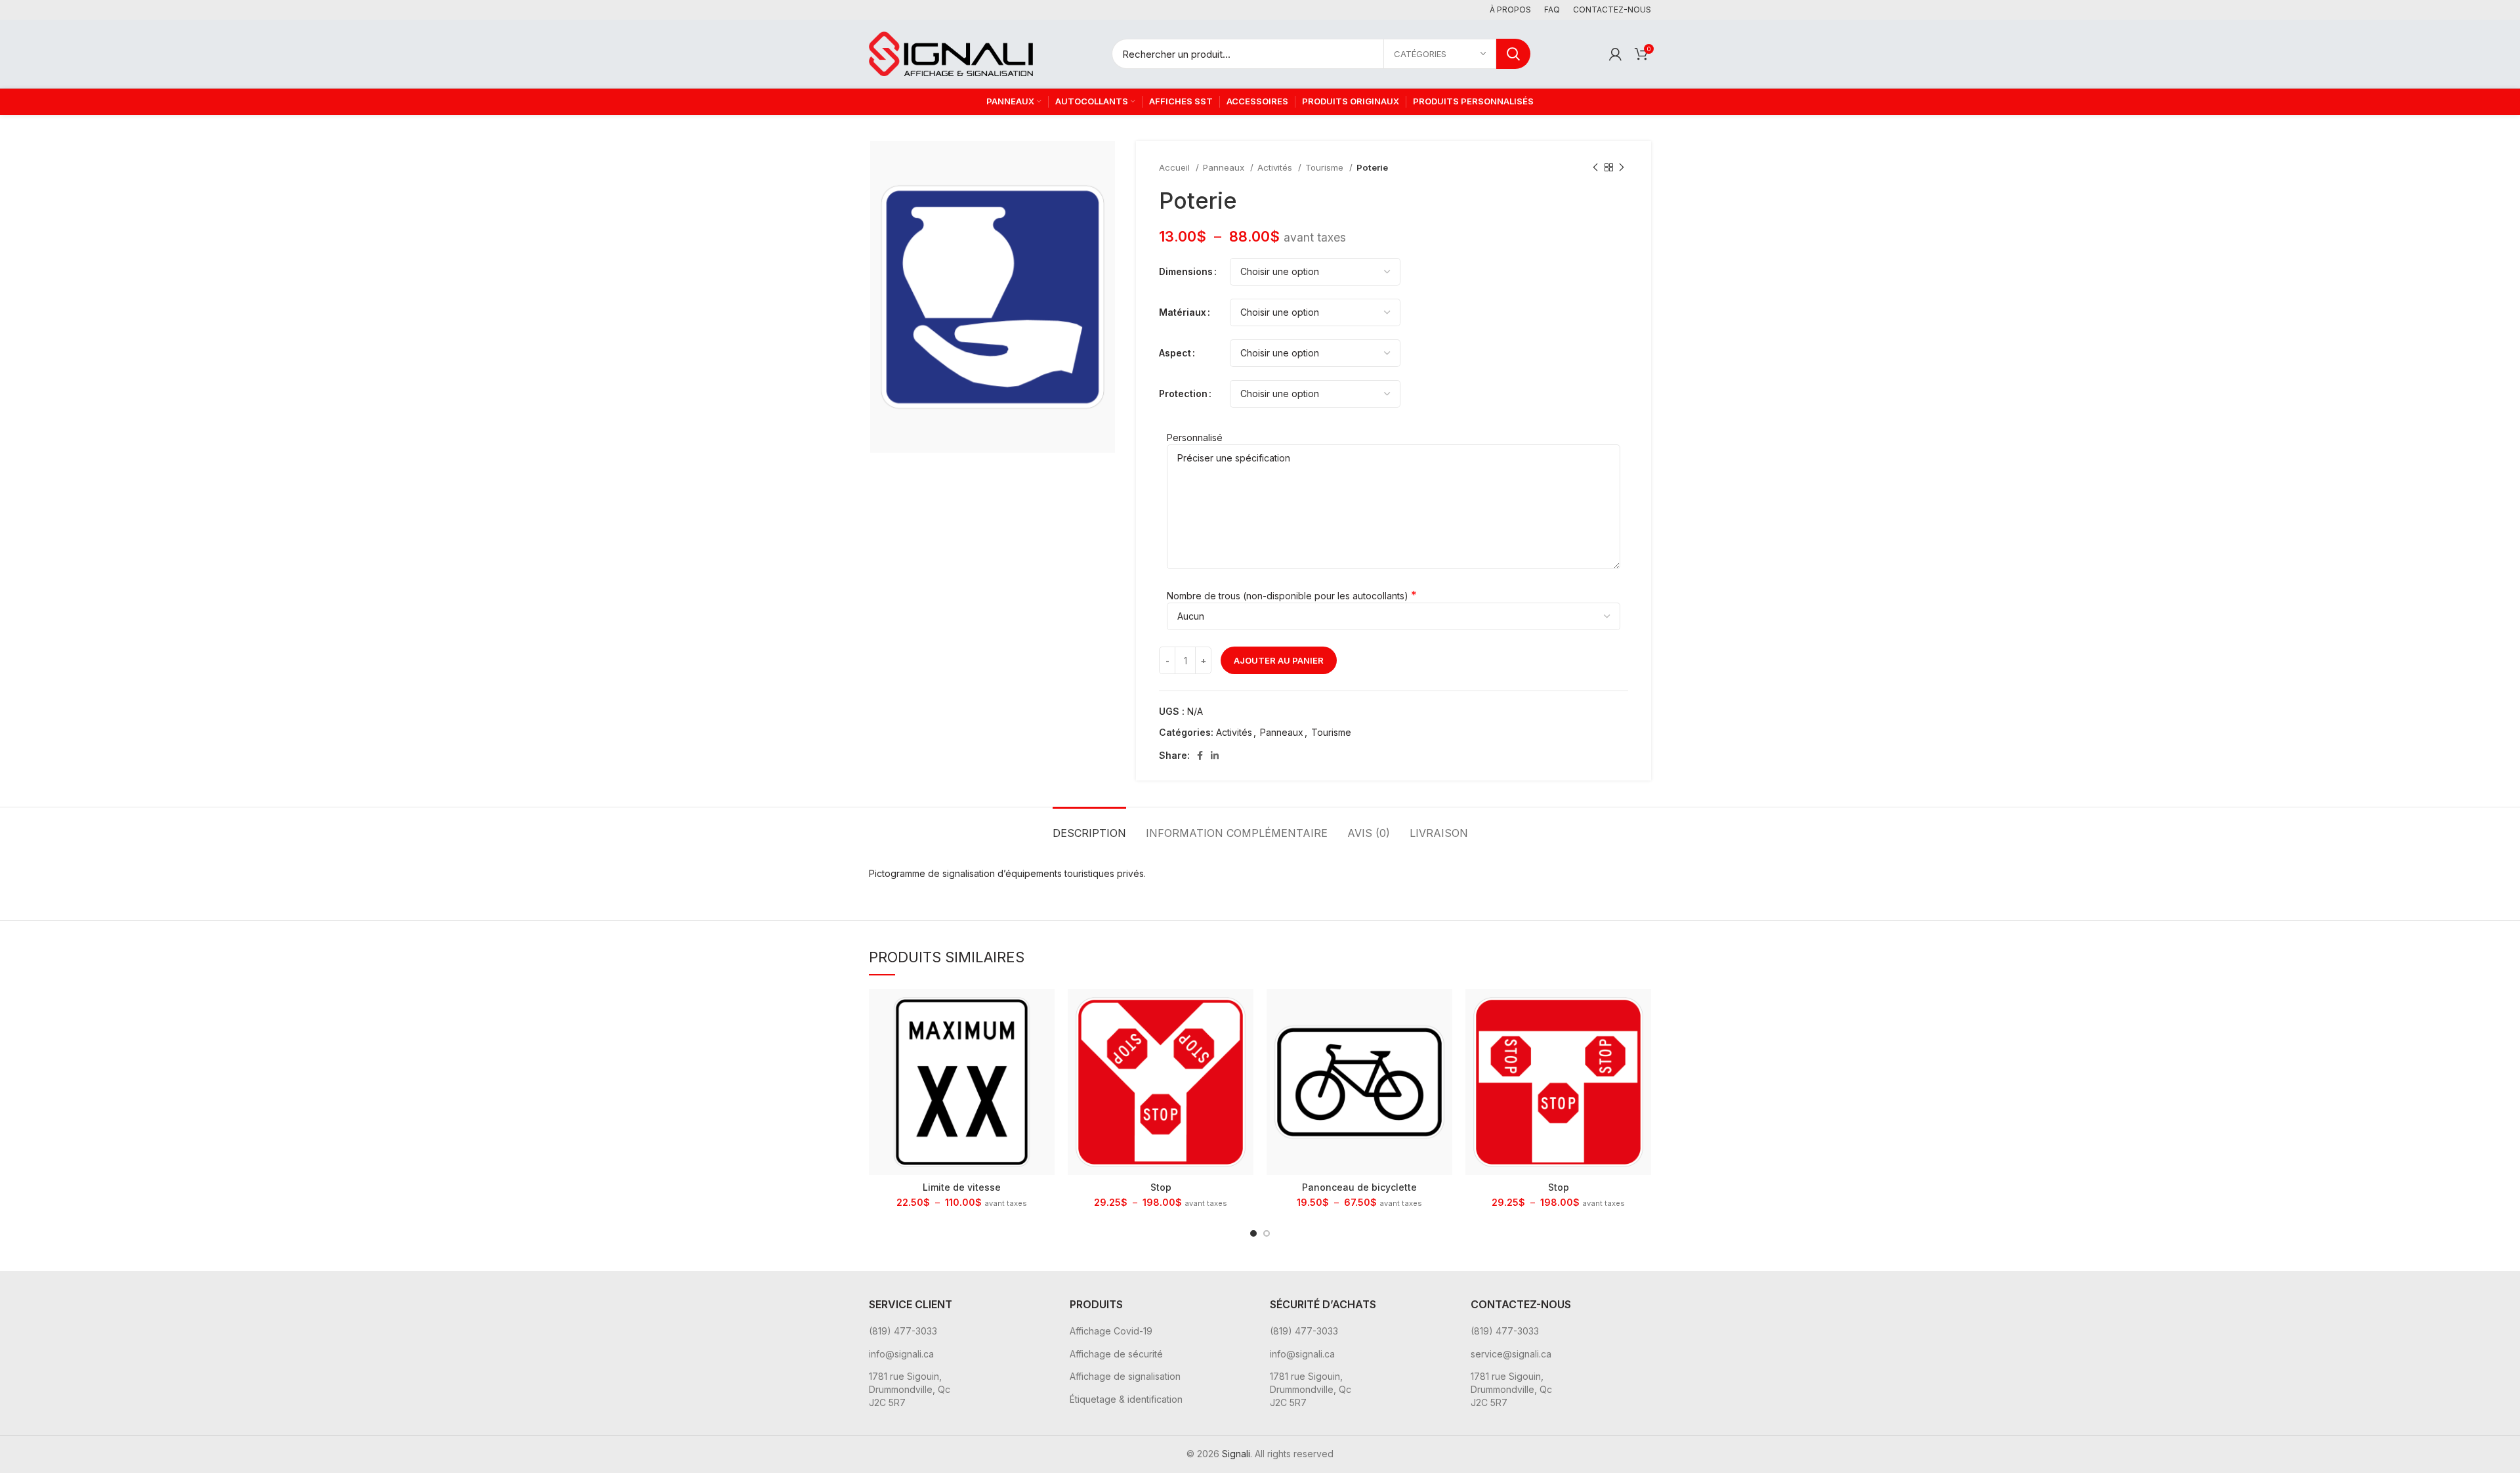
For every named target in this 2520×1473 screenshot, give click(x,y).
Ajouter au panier (1279, 660)
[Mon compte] (1615, 54)
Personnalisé (1195, 438)
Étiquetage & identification (1126, 1399)
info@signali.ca (901, 1354)
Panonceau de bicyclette (1359, 1187)
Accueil (1176, 167)
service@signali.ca (1511, 1354)
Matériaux (1183, 312)
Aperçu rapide (1045, 1040)
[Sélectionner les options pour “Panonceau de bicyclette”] (1442, 1011)
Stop (1161, 1187)
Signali (1236, 1454)
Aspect (1175, 353)
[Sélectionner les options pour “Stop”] (1244, 1011)
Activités (1276, 167)
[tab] (1089, 827)
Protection (1183, 394)
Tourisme (1326, 167)
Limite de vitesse (962, 1187)
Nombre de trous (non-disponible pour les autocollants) (1288, 596)
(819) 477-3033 (903, 1331)
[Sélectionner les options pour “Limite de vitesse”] (1045, 1011)
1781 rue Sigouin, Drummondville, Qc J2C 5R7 (910, 1389)
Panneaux (1225, 167)
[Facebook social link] (1200, 756)
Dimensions (1186, 271)
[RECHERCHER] (1513, 54)
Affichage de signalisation (1125, 1376)
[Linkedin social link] (1215, 756)
